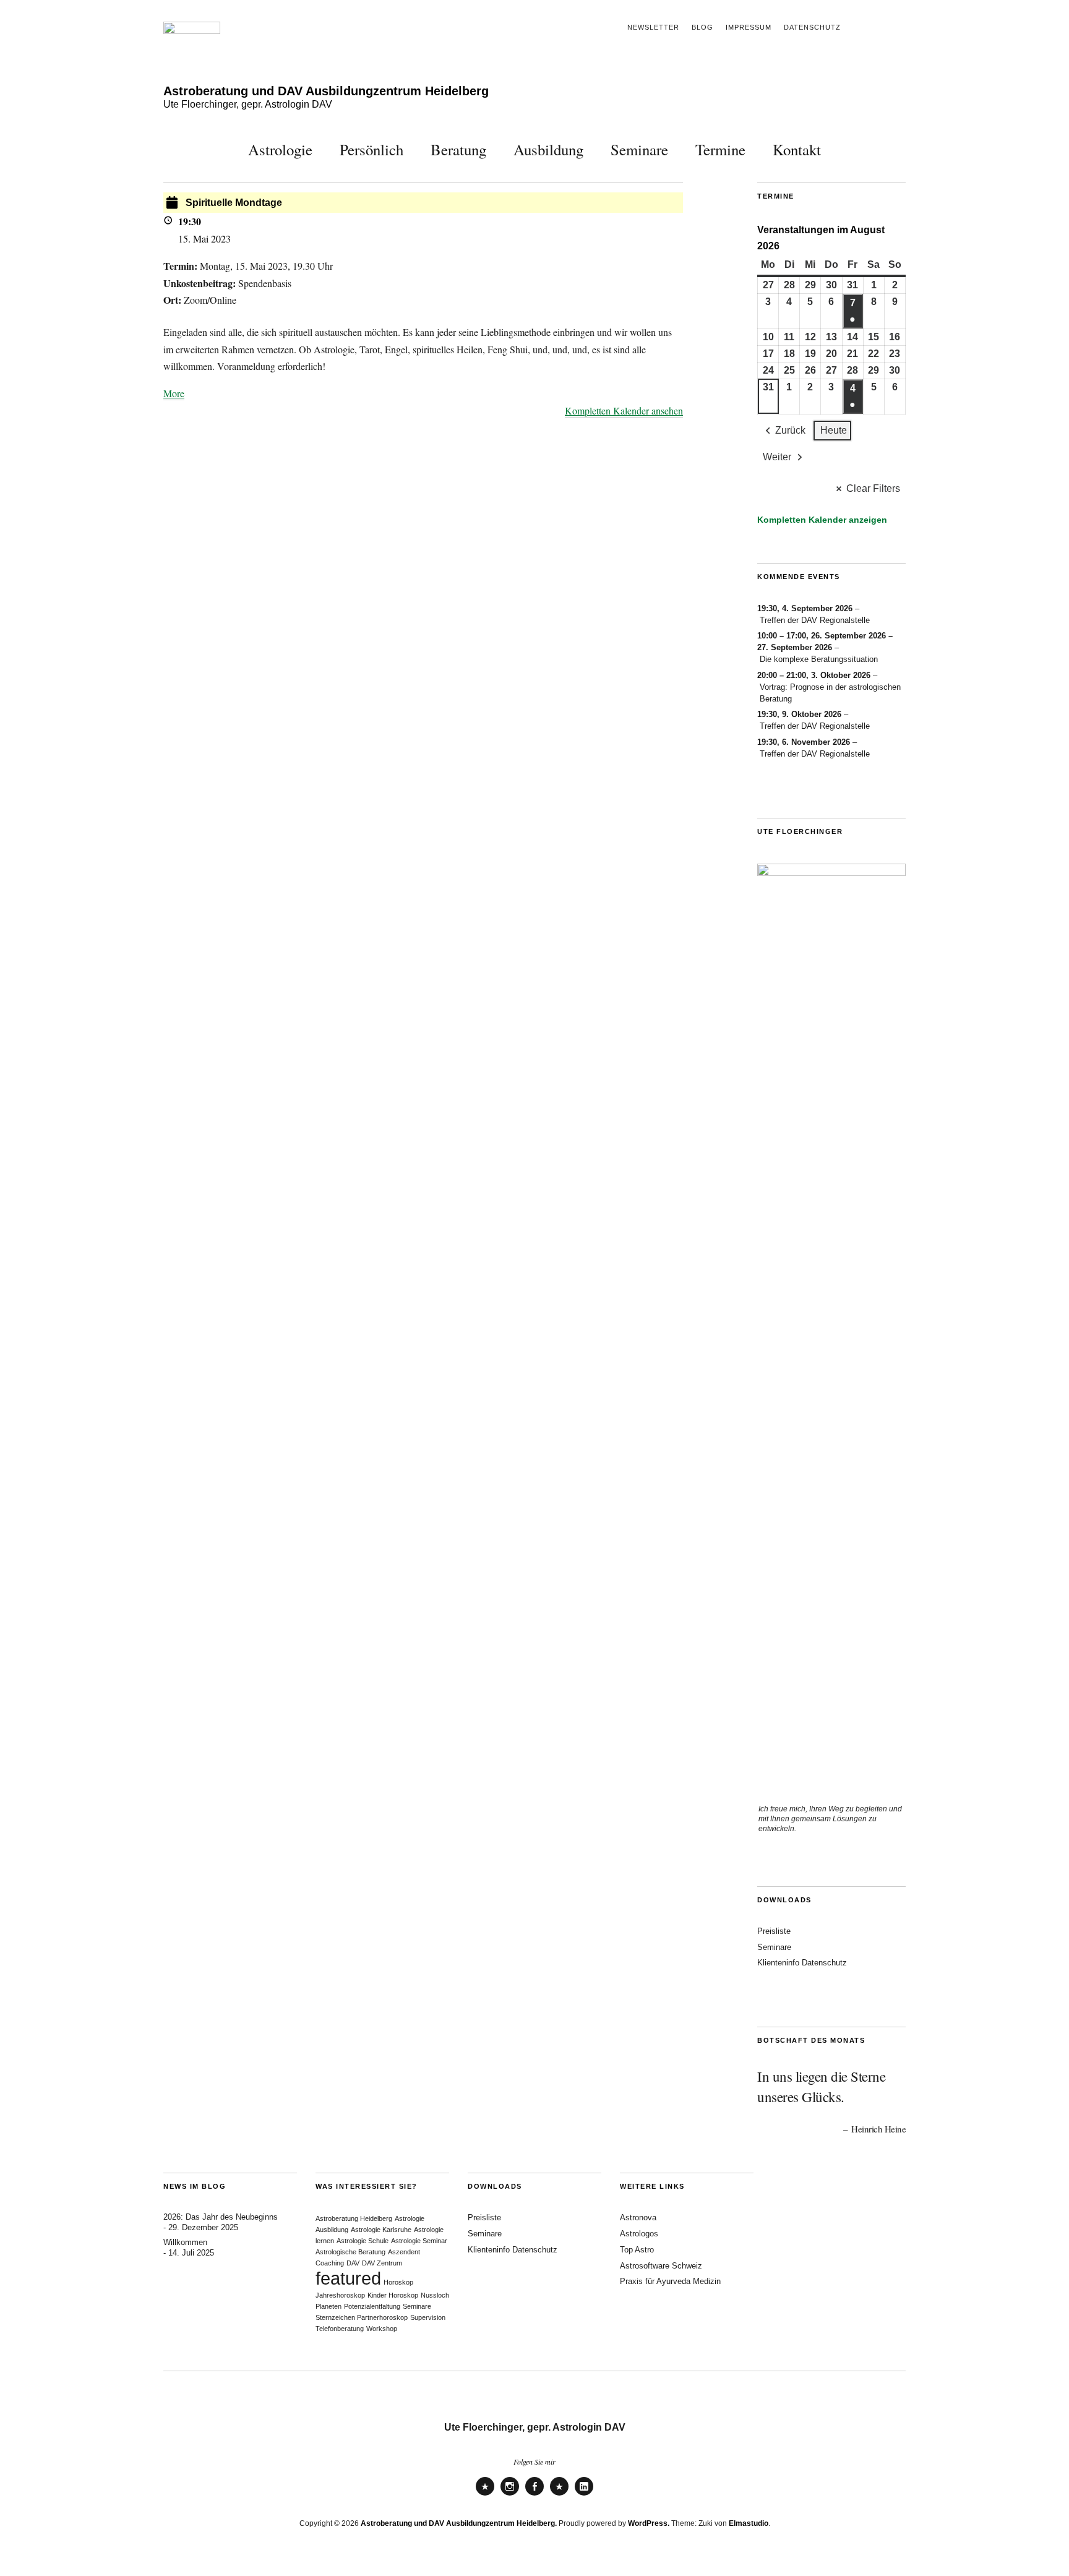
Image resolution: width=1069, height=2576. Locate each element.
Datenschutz (812, 27)
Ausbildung (548, 149)
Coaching (330, 2263)
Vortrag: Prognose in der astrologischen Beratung (830, 693)
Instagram (510, 2495)
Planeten (328, 2306)
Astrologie (280, 149)
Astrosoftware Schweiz (661, 2266)
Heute (834, 430)
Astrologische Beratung (350, 2252)
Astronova (638, 2218)
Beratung (458, 149)
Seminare (639, 149)
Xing (559, 2495)
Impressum (749, 27)
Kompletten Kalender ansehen (624, 410)
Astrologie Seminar (419, 2241)
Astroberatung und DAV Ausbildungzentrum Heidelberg (326, 91)
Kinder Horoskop (393, 2295)
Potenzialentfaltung (372, 2306)
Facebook (534, 2495)
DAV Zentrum (382, 2263)
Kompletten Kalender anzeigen (822, 520)
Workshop (382, 2329)
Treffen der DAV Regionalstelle (815, 620)
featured (348, 2278)
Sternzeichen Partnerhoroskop (362, 2317)
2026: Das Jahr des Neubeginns (221, 2217)
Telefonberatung (340, 2329)
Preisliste (774, 1931)
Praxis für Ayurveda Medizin (670, 2281)
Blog (702, 27)
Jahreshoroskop (340, 2295)
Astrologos (639, 2234)
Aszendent (404, 2252)
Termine (720, 149)
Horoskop (398, 2282)
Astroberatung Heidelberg (354, 2218)
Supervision (428, 2317)
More (174, 393)
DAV (353, 2263)
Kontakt (797, 149)
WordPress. (649, 2523)
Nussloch (435, 2295)
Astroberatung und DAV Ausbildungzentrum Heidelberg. (459, 2523)
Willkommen (185, 2242)
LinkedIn (584, 2495)
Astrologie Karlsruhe (381, 2230)
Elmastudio (749, 2523)
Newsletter (653, 27)
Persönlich (371, 149)
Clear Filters (873, 488)
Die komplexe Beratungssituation (819, 659)
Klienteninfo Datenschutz (802, 1963)
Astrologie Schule (363, 2241)
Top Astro (637, 2250)
